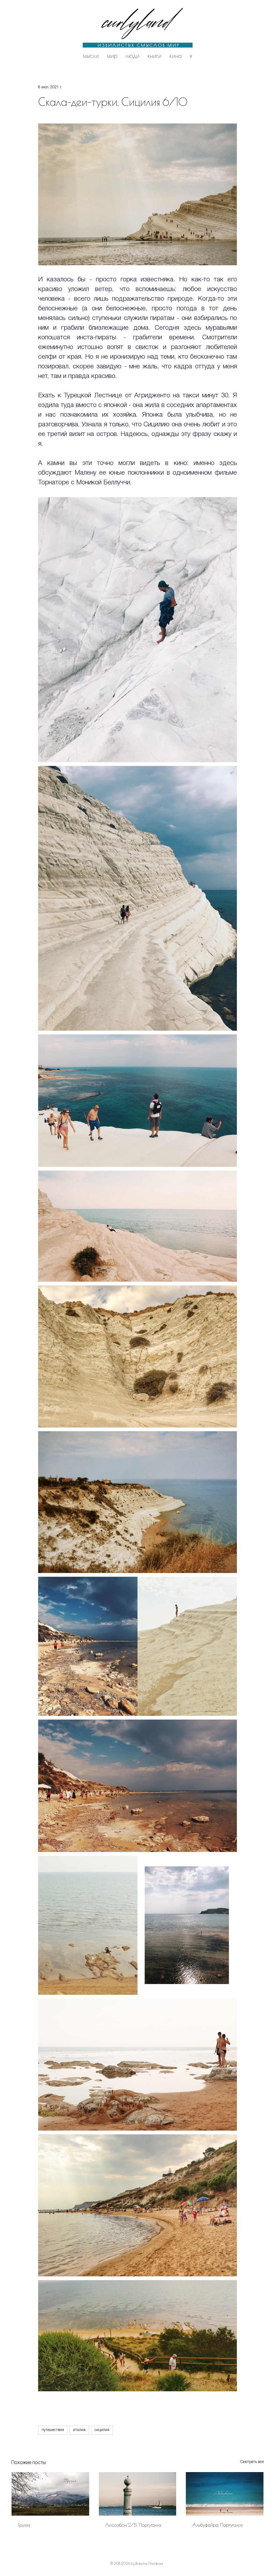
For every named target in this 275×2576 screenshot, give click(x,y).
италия (79, 2430)
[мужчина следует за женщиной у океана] (225, 2494)
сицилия (102, 2430)
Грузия (24, 2525)
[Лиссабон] (138, 2494)
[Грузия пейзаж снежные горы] (50, 2494)
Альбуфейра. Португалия (217, 2525)
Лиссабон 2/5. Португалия (133, 2525)
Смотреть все (252, 2462)
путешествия (53, 2430)
